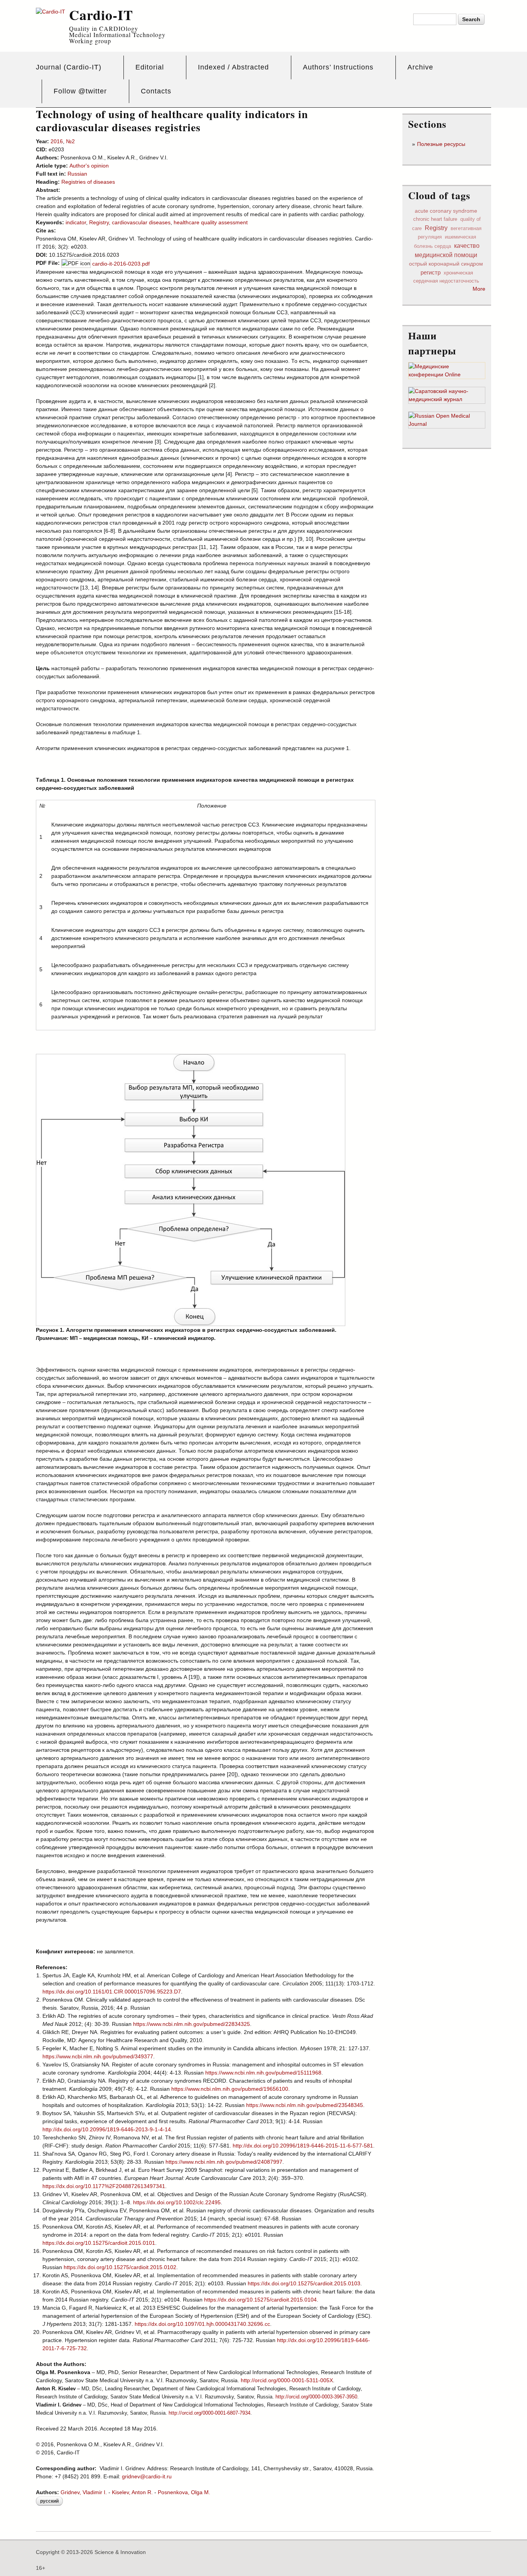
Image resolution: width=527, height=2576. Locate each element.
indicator (76, 222)
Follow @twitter (80, 91)
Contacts (156, 91)
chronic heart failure (435, 219)
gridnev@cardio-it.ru (147, 2476)
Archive (420, 67)
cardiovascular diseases (141, 222)
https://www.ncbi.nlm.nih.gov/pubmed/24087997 (224, 2162)
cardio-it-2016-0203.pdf (121, 264)
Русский (49, 2501)
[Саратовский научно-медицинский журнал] (447, 400)
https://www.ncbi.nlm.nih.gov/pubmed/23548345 (305, 2105)
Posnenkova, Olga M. (184, 2492)
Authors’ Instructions (338, 67)
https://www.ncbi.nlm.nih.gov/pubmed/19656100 (230, 2089)
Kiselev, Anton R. (132, 2492)
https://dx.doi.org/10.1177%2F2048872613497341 (104, 2186)
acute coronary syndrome (446, 211)
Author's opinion (89, 166)
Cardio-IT (101, 15)
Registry (99, 222)
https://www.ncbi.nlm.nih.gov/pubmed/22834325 (192, 2024)
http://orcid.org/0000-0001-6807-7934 (209, 2413)
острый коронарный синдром (446, 264)
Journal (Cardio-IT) (69, 67)
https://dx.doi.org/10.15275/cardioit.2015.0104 (260, 2300)
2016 (57, 141)
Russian (77, 174)
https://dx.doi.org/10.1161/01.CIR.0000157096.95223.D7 (112, 1992)
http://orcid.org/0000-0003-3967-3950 (316, 2397)
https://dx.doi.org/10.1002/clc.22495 (177, 2202)
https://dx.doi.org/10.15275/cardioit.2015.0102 (120, 2267)
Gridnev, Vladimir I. (84, 2492)
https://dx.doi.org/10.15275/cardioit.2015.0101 (99, 2243)
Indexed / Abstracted (233, 67)
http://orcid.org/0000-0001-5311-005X (287, 2380)
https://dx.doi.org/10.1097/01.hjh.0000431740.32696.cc (202, 2324)
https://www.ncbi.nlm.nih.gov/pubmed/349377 (98, 2056)
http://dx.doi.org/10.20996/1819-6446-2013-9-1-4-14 (107, 2129)
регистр (431, 272)
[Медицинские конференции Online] (447, 375)
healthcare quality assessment (211, 222)
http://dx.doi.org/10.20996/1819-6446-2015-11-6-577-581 (303, 2146)
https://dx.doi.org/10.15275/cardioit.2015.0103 (304, 2283)
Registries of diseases (88, 182)
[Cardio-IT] (51, 12)
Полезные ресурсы (441, 144)
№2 (70, 141)
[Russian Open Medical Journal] (447, 424)
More (479, 289)
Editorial (150, 67)
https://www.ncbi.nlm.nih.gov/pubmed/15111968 (263, 2073)
